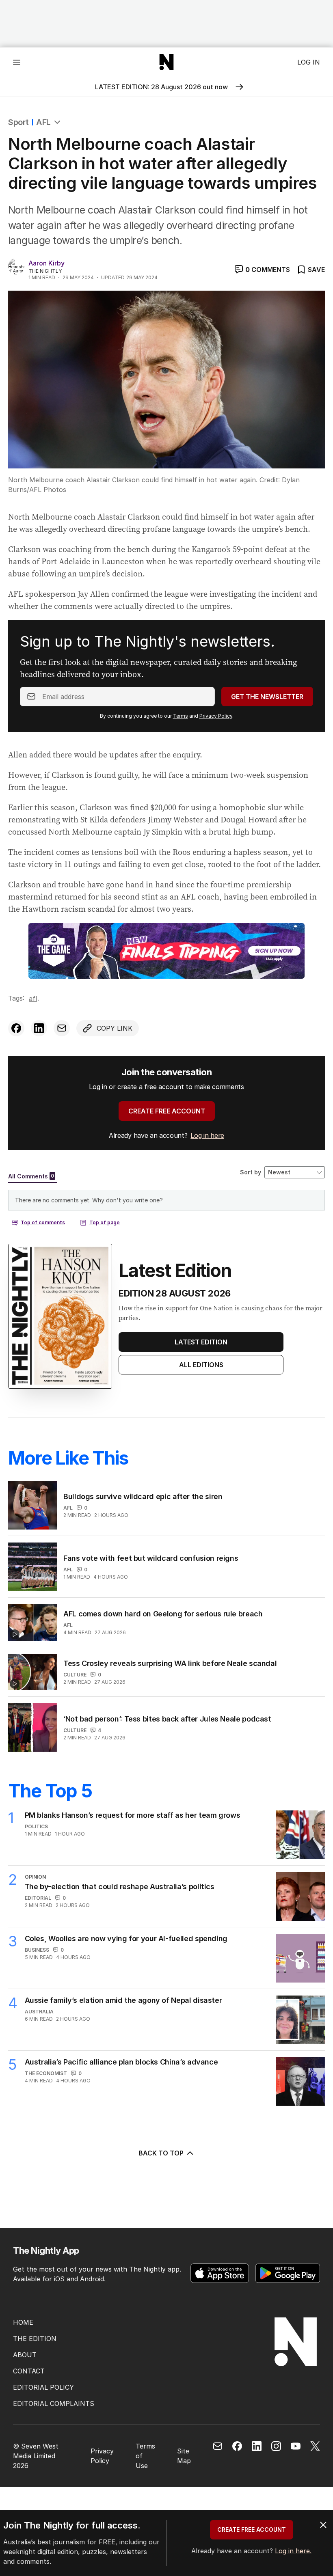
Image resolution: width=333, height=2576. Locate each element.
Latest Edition (201, 1342)
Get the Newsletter (267, 697)
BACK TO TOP (161, 2153)
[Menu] (17, 62)
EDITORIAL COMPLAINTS (54, 2403)
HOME (23, 2322)
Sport (18, 122)
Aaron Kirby (46, 263)
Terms (181, 716)
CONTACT (29, 2371)
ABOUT (25, 2355)
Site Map (184, 2456)
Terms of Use (145, 2456)
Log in (309, 62)
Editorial (38, 1898)
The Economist (46, 2073)
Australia (39, 2012)
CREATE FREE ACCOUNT (167, 1111)
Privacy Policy (216, 716)
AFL (43, 122)
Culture (75, 1675)
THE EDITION (35, 2339)
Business (37, 1950)
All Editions (201, 1365)
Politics (36, 1826)
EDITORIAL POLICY (43, 2387)
